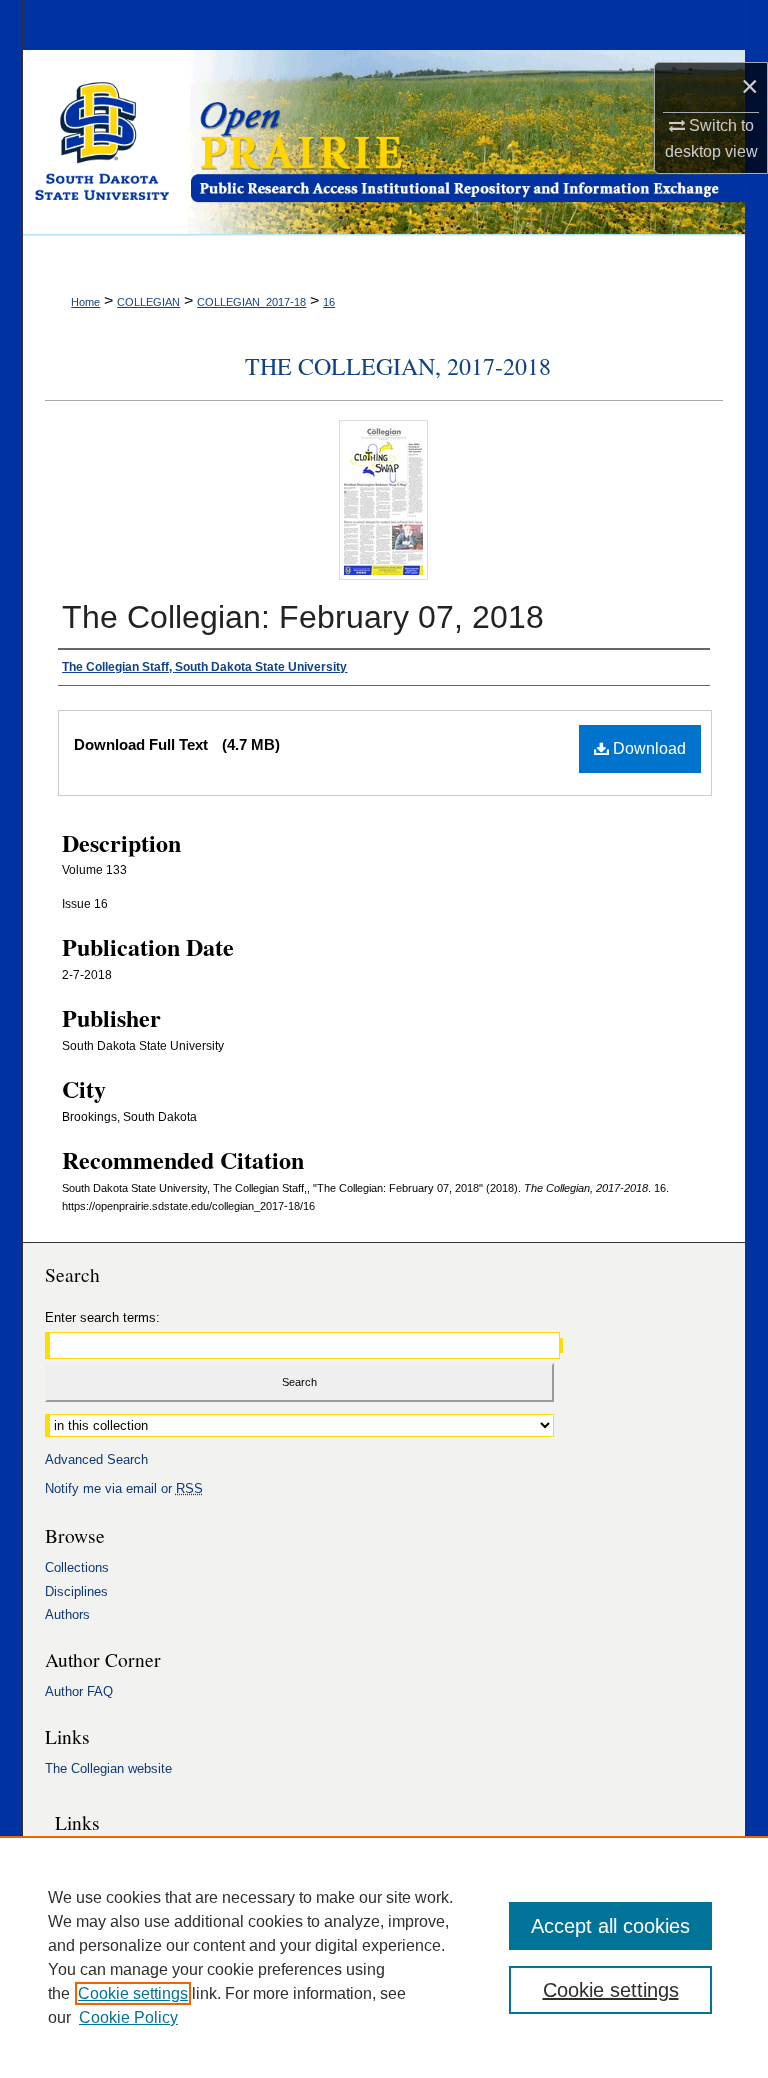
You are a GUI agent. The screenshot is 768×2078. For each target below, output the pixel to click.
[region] (384, 1957)
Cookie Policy (128, 2017)
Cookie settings (133, 1993)
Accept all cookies (610, 1926)
